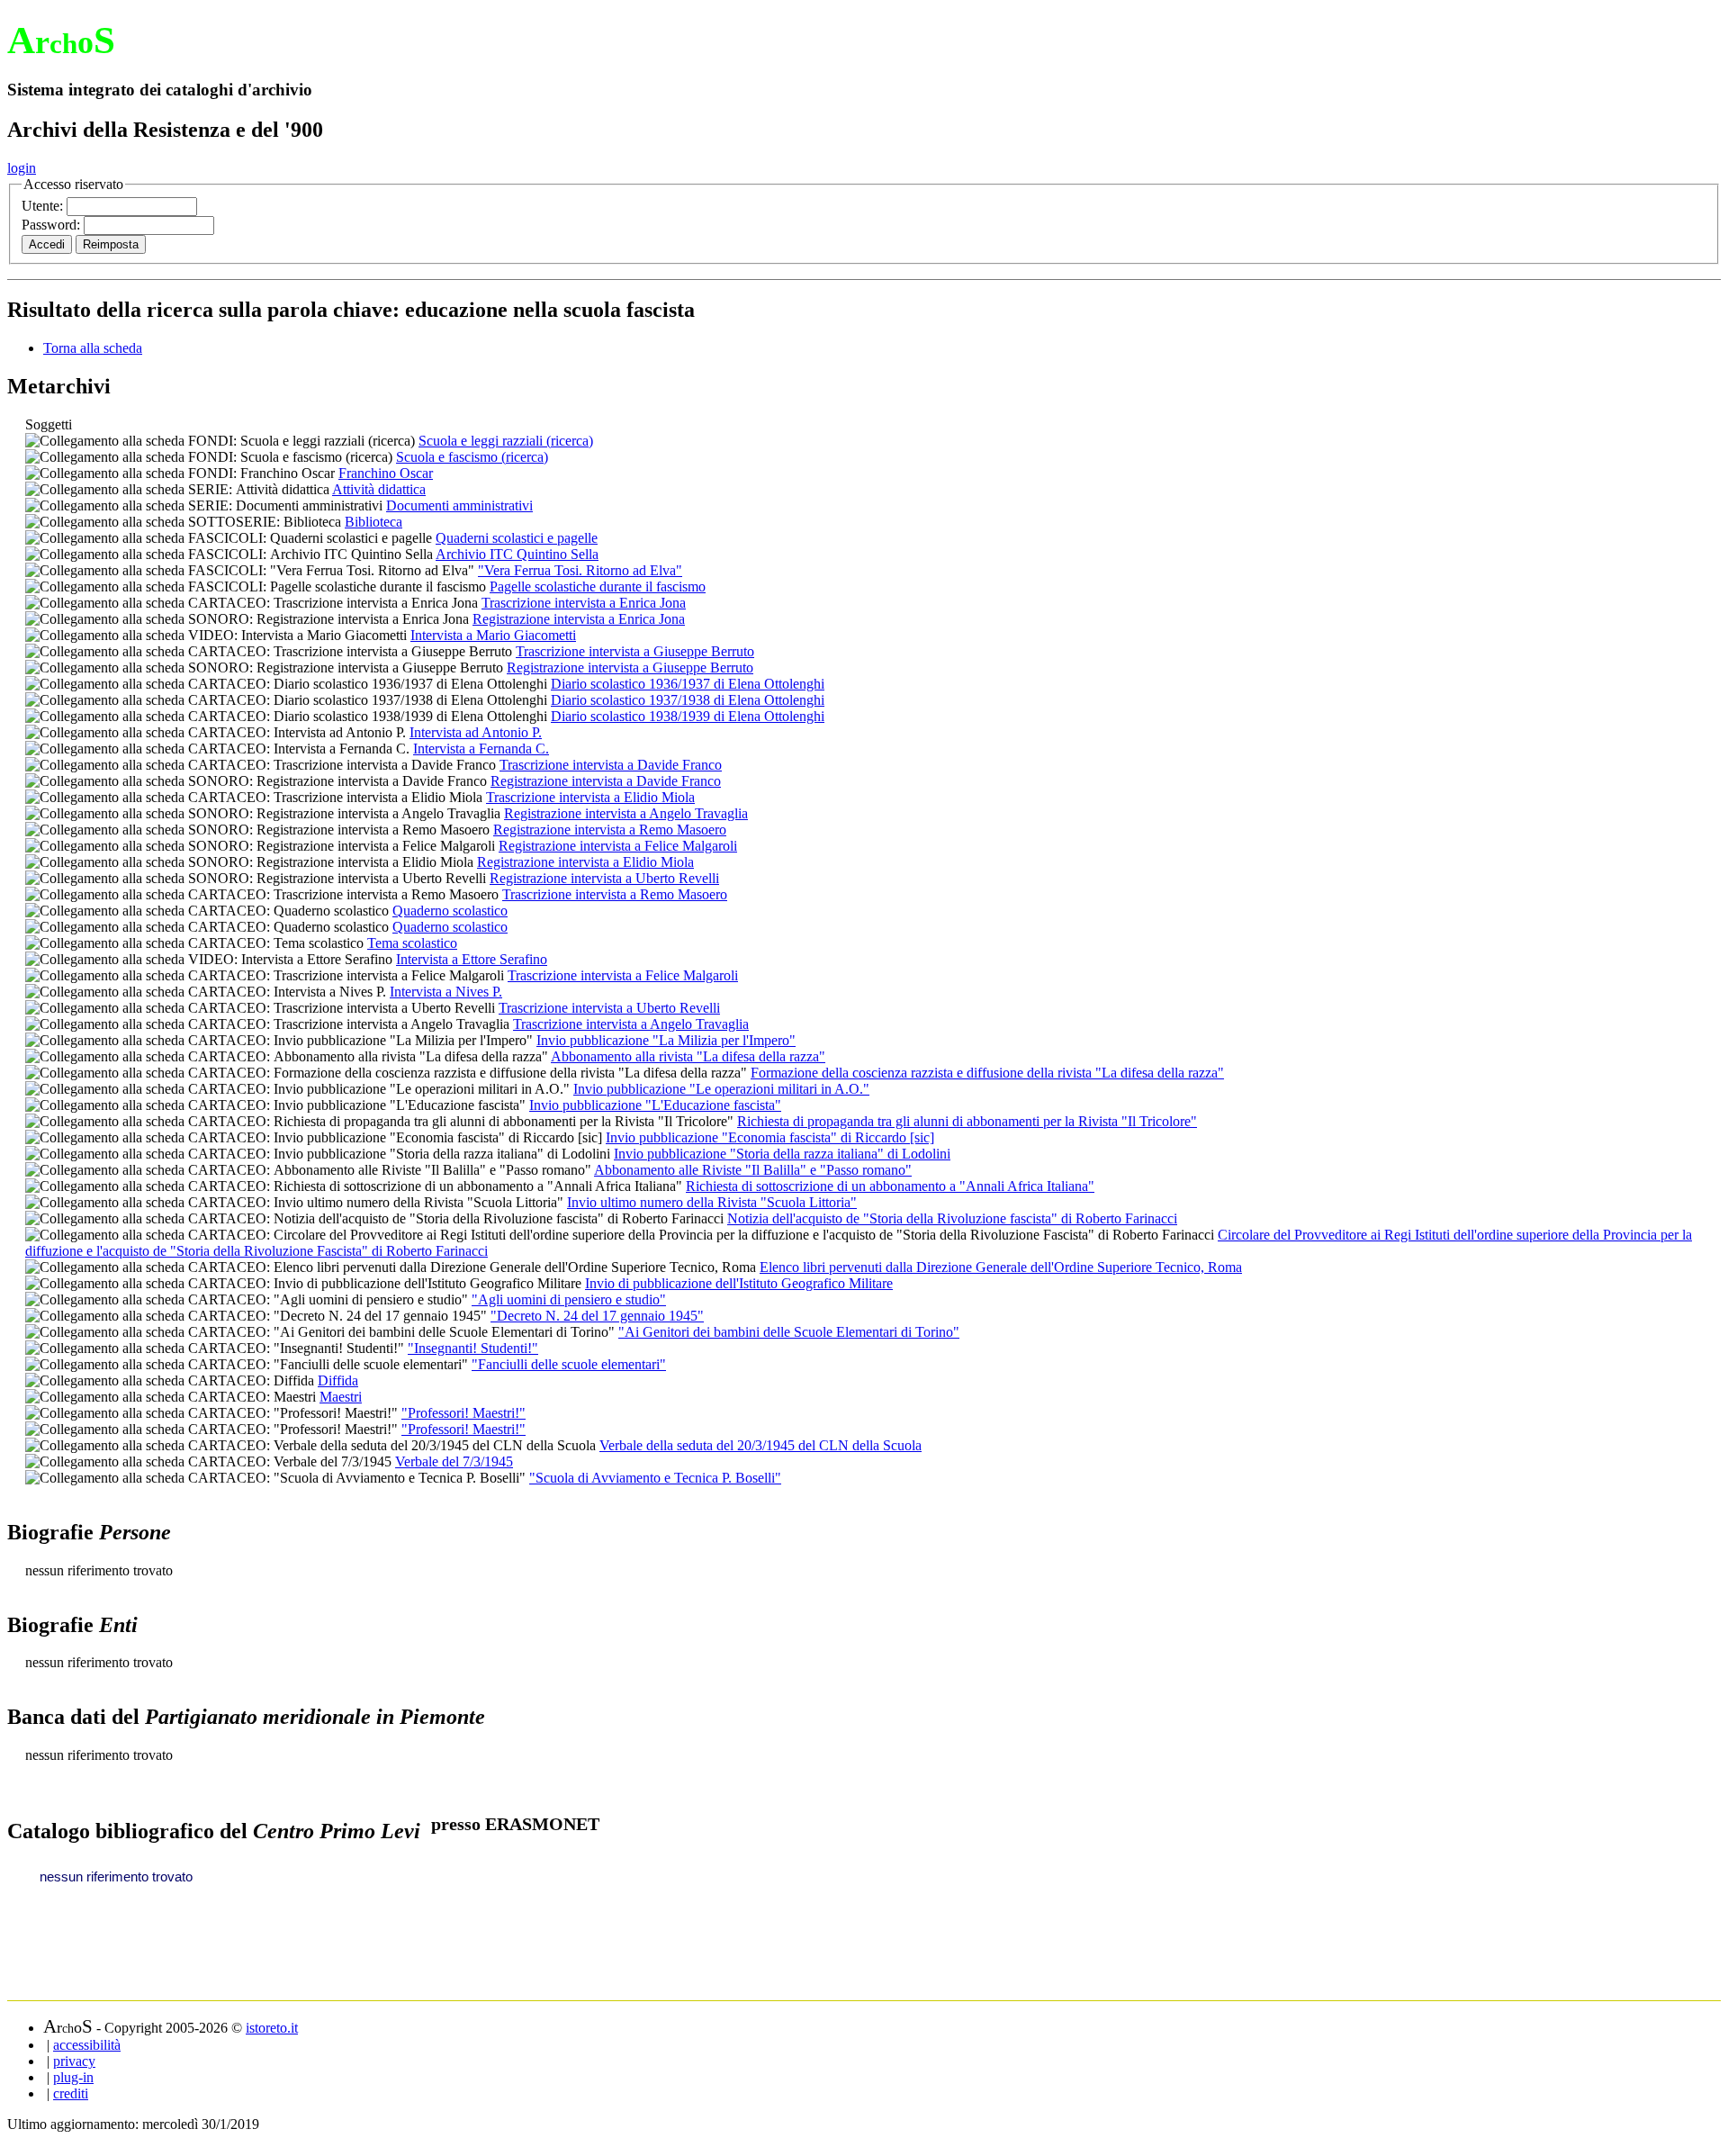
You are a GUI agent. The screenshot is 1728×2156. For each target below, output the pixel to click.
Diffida (338, 1380)
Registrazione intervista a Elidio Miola (585, 862)
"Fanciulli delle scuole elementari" (569, 1364)
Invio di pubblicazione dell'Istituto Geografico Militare (739, 1283)
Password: (53, 225)
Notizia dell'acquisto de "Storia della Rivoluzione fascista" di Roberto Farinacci (952, 1218)
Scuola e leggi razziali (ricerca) (506, 441)
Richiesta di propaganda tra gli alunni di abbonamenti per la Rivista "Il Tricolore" (967, 1121)
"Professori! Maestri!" (463, 1413)
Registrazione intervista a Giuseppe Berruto (630, 668)
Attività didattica (379, 489)
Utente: (44, 206)
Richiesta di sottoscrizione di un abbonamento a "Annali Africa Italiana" (890, 1186)
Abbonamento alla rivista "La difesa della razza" (688, 1056)
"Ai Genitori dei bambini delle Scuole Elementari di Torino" (789, 1332)
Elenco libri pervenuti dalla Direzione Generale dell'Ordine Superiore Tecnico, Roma (1001, 1267)
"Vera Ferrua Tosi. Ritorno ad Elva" (580, 570)
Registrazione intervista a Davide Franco (606, 781)
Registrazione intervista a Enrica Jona (579, 619)
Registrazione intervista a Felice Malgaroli (618, 846)
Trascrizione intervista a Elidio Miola (590, 797)
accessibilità (87, 2045)
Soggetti (49, 424)
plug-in (73, 2077)
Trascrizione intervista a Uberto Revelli (609, 1008)
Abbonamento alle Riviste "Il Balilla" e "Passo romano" (753, 1170)
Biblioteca (373, 522)
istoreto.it (272, 2028)
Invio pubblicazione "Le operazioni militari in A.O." (721, 1089)
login (22, 168)
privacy (74, 2061)
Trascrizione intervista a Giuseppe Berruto (635, 651)
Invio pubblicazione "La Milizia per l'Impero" (666, 1040)
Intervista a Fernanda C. (481, 749)
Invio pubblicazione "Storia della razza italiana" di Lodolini (782, 1154)
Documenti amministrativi (459, 505)
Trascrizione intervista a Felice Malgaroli (623, 975)
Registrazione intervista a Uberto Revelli (604, 878)
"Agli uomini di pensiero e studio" (569, 1299)
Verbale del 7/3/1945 (454, 1461)
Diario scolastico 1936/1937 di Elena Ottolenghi (688, 684)
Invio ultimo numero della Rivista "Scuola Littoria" (712, 1202)
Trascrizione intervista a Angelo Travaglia (631, 1024)
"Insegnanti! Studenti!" (473, 1348)
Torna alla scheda (93, 348)
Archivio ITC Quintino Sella (517, 554)
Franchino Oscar (386, 473)
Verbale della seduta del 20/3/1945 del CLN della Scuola (760, 1445)
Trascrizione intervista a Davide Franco (611, 765)
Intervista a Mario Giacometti (493, 635)
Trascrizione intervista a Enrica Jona (584, 603)
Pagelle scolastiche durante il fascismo (598, 586)
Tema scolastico (412, 943)
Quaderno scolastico (450, 911)
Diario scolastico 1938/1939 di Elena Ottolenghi (688, 716)
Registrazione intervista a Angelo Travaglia (626, 813)
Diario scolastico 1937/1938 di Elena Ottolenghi (688, 700)
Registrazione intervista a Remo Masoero (610, 830)
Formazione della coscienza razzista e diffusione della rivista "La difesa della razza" (987, 1073)
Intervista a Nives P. (446, 992)
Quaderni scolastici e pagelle (517, 538)
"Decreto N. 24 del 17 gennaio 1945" (597, 1316)
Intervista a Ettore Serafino (472, 959)
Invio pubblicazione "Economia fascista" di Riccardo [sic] (770, 1137)
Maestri (341, 1397)
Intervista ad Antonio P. (476, 732)
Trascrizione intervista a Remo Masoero (615, 894)
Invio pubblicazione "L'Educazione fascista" (655, 1105)
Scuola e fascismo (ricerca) (472, 457)
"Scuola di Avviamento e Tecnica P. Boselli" (655, 1478)
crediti (71, 2093)
